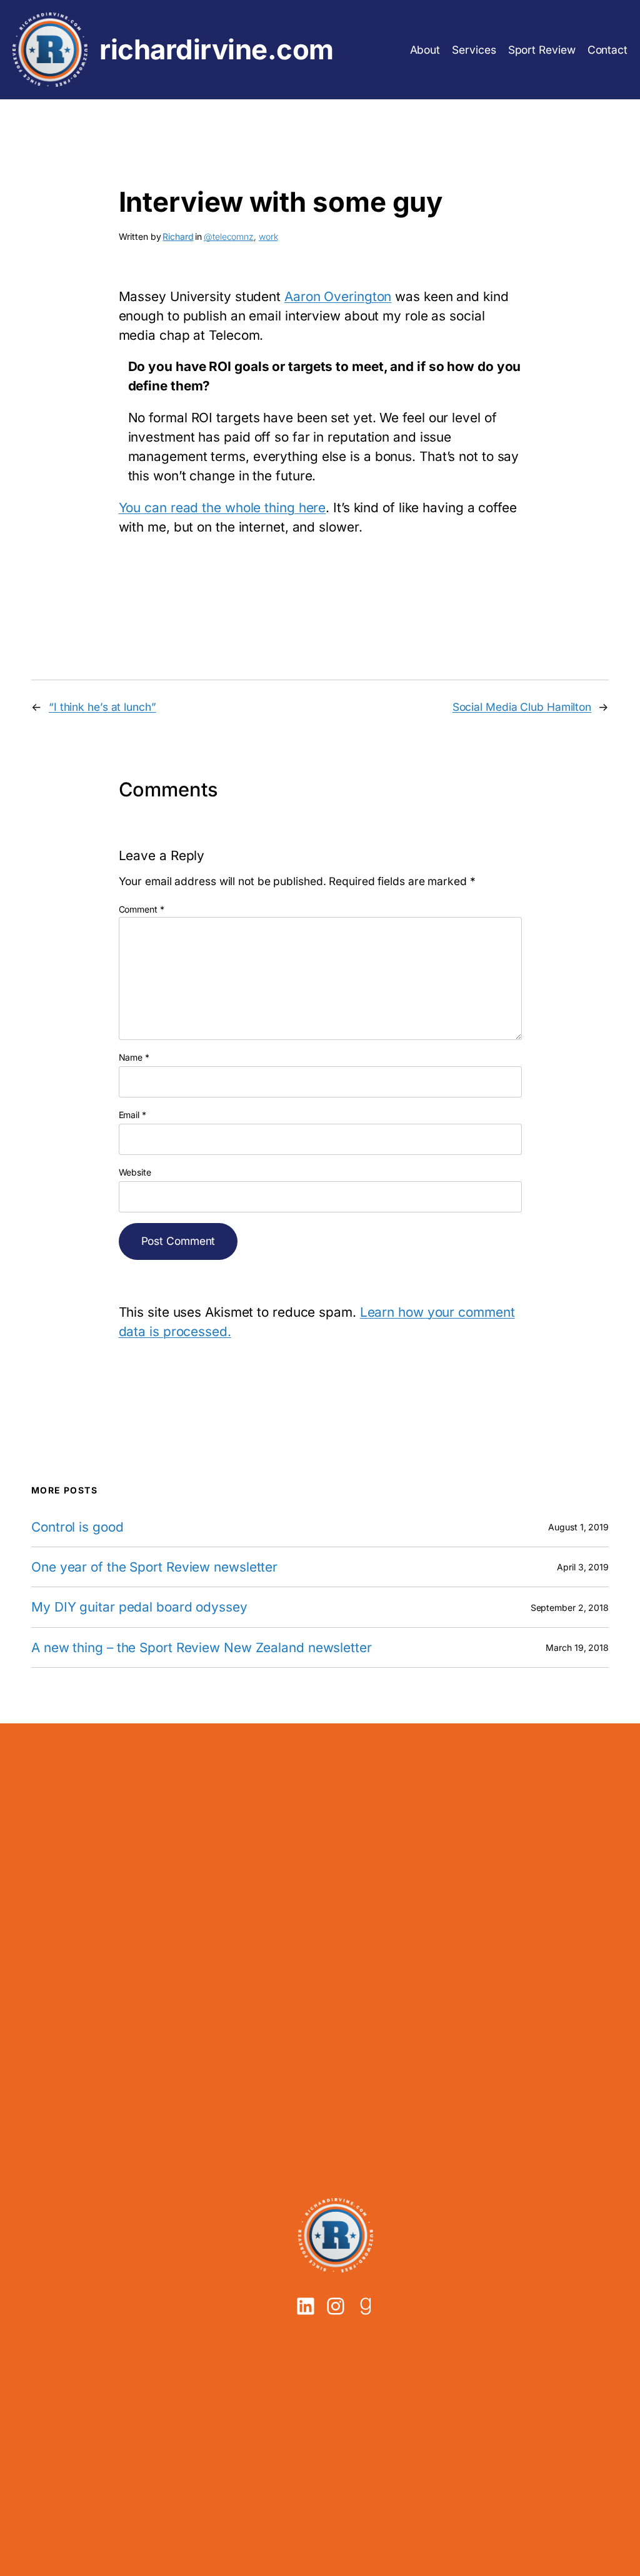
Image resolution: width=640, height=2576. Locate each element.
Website (135, 1172)
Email (132, 1115)
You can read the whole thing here (222, 508)
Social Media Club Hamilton (522, 707)
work (268, 236)
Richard (178, 236)
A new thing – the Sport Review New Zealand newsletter (202, 1647)
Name (134, 1057)
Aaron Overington (338, 296)
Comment (142, 909)
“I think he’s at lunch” (102, 707)
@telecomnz (229, 236)
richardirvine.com (217, 50)
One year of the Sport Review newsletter (154, 1567)
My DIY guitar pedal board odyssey (139, 1607)
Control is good (77, 1527)
